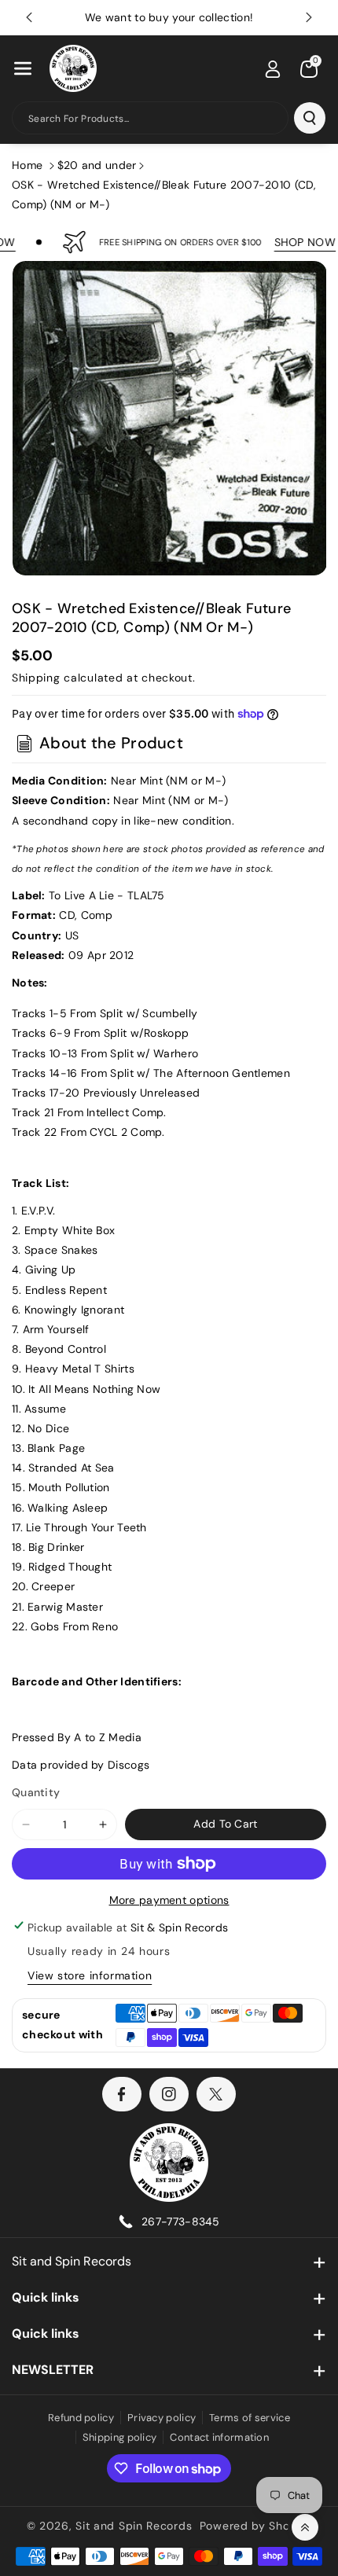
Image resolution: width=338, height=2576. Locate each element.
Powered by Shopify (256, 2526)
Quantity (36, 1792)
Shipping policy (120, 2437)
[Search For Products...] (310, 118)
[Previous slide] (29, 17)
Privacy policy (162, 2418)
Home (27, 165)
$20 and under (97, 165)
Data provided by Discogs (81, 1765)
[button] (23, 68)
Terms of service (250, 2418)
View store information (90, 1975)
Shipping (36, 678)
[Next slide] (309, 17)
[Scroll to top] (305, 2527)
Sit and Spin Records (72, 2261)
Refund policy (81, 2418)
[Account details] (273, 69)
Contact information (219, 2437)
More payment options (169, 1900)
